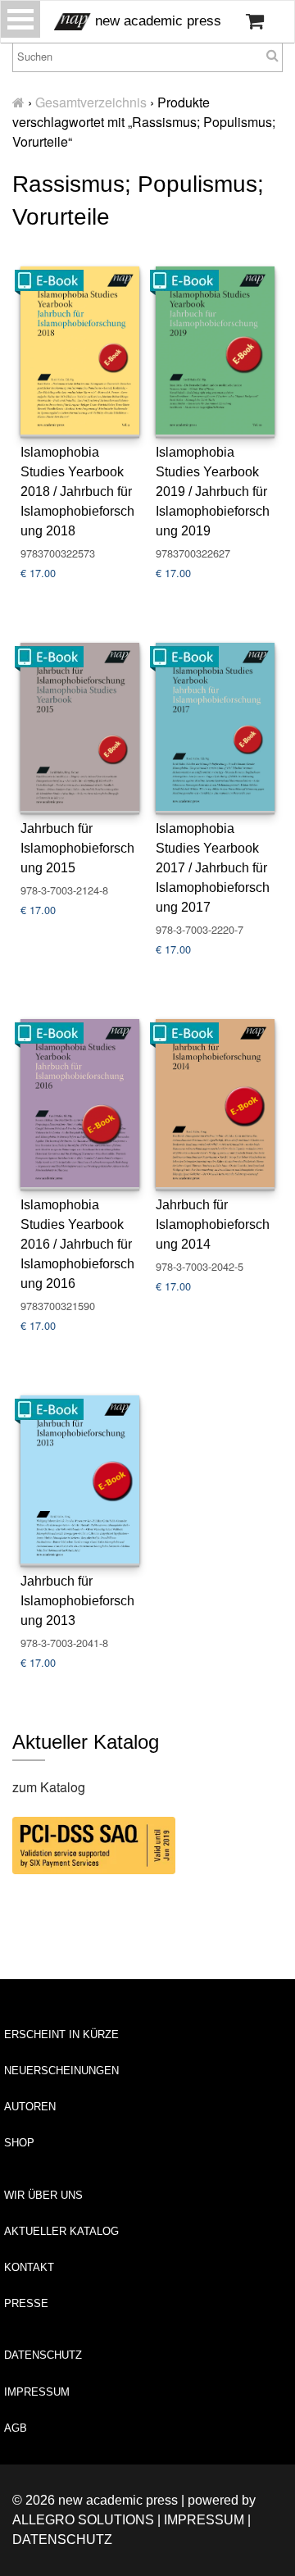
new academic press (156, 21)
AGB (16, 2428)
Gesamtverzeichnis (91, 102)
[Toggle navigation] (20, 19)
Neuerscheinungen (61, 2071)
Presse (26, 2303)
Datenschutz (43, 2355)
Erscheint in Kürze (61, 2034)
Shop (19, 2143)
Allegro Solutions (83, 2520)
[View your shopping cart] (255, 21)
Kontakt (29, 2267)
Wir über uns (43, 2195)
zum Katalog (49, 1787)
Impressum (37, 2392)
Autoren (30, 2107)
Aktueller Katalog (61, 2231)
